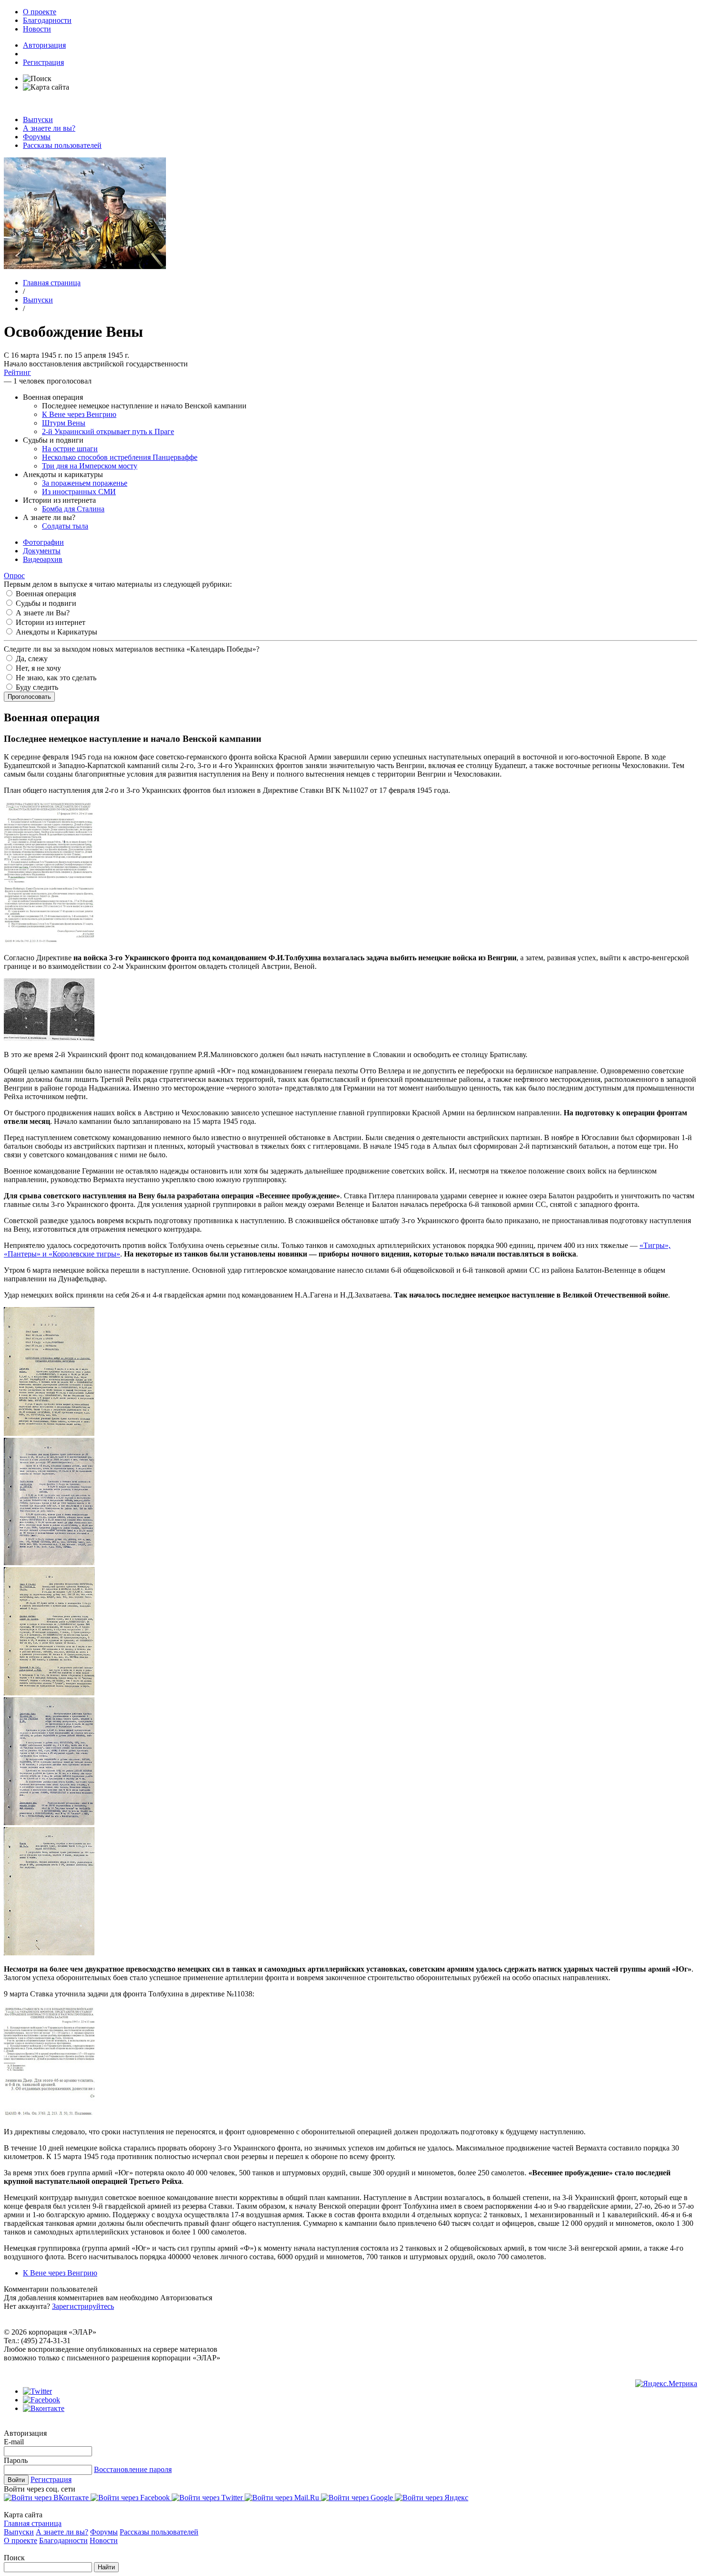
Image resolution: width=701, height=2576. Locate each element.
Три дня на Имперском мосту (90, 466)
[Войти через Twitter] (208, 2498)
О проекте (40, 12)
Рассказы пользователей (62, 145)
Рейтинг (17, 372)
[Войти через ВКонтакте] (47, 2498)
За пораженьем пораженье (85, 483)
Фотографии (43, 542)
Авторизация (44, 45)
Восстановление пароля (133, 2469)
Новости (37, 29)
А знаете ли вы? (49, 128)
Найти (106, 2567)
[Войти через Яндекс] (432, 2498)
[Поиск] (37, 78)
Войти (16, 2480)
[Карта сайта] (46, 87)
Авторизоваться (186, 2298)
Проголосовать (29, 697)
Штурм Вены (64, 423)
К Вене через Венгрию (79, 414)
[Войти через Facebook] (131, 2498)
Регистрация (43, 62)
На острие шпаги (70, 449)
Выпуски (38, 119)
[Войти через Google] (358, 2498)
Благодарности (47, 20)
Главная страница (52, 283)
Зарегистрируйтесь (83, 2306)
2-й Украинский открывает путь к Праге (108, 431)
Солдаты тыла (65, 526)
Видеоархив (43, 559)
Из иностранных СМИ (79, 492)
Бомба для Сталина (73, 509)
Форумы (37, 137)
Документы (42, 551)
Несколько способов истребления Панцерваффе (120, 457)
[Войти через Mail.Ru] (283, 2498)
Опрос (14, 576)
